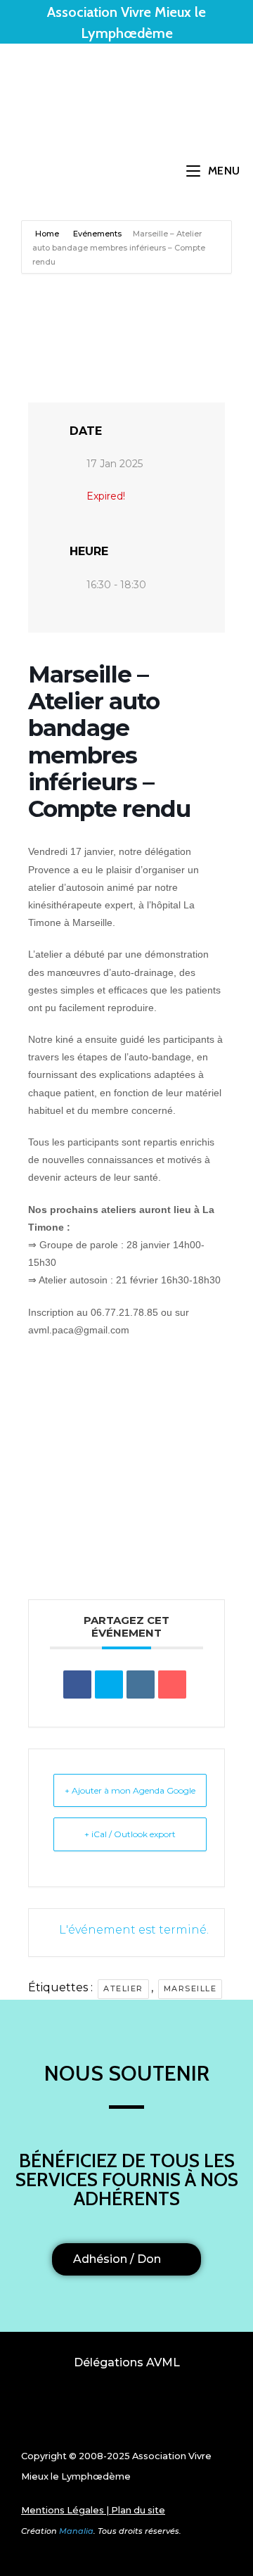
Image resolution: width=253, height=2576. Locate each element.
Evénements (97, 234)
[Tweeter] (109, 1684)
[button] (126, 2413)
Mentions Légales (63, 2510)
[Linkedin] (141, 1684)
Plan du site (138, 2510)
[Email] (172, 1684)
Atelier (123, 1988)
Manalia (76, 2531)
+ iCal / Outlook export (130, 1834)
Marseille (190, 1988)
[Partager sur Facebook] (77, 1684)
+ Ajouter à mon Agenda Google (130, 1790)
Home (48, 234)
